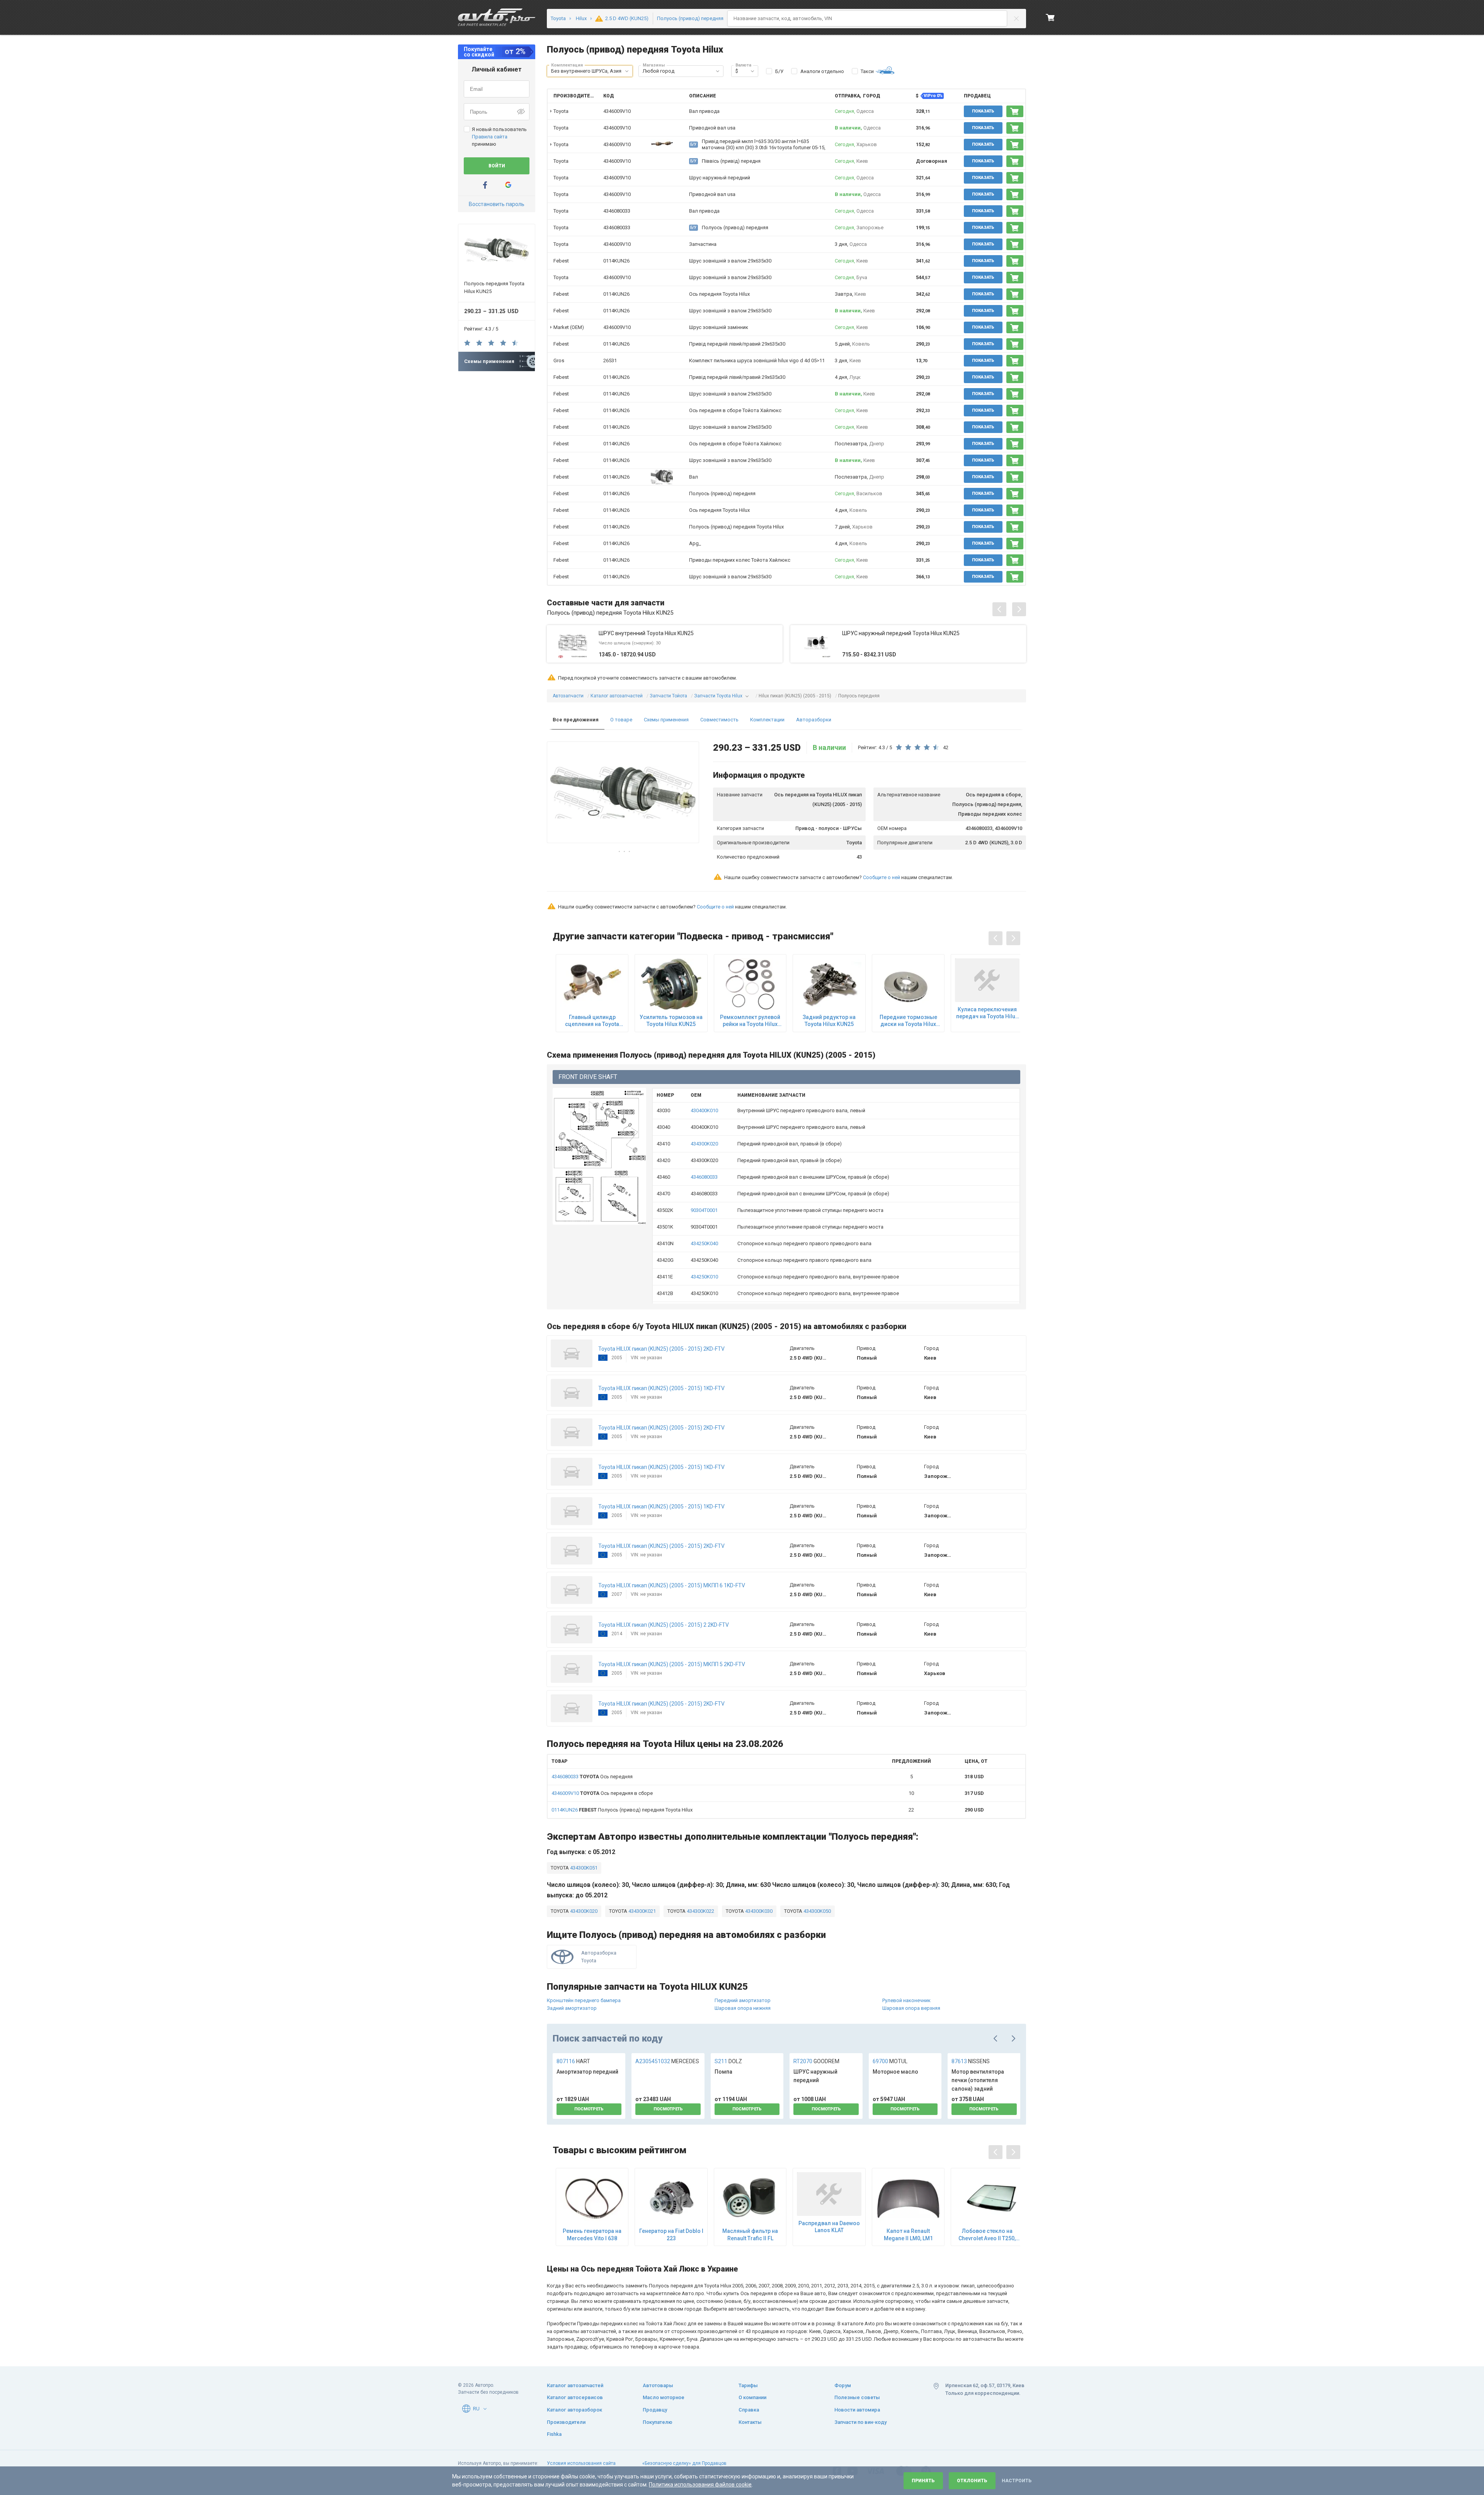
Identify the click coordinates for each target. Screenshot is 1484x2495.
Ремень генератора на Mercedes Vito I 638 (592, 2234)
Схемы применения (666, 720)
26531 (610, 360)
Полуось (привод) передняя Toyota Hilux (622, 1810)
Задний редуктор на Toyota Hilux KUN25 (829, 1021)
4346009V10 (617, 111)
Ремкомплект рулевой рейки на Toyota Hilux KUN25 (750, 1021)
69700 (890, 2061)
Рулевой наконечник (906, 2000)
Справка (749, 2410)
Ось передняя (592, 1777)
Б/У (779, 71)
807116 (573, 2061)
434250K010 (704, 1277)
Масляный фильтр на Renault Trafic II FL (750, 2234)
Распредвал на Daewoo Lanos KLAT (829, 2227)
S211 (728, 2061)
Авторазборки (814, 720)
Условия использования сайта (581, 2463)
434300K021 (642, 1911)
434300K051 (583, 1868)
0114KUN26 (616, 261)
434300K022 (700, 1911)
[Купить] (1015, 111)
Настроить (1017, 2481)
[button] (627, 71)
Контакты (750, 2422)
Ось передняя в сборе (602, 1793)
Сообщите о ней (882, 877)
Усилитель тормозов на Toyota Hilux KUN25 (671, 1021)
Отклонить (972, 2481)
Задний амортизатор (572, 2008)
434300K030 (758, 1911)
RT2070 (816, 2061)
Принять (923, 2481)
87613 (971, 2061)
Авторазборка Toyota (599, 1957)
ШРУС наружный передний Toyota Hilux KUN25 (901, 633)
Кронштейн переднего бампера (584, 2000)
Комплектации (767, 720)
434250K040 (704, 1243)
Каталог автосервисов (575, 2397)
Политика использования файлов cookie (700, 2485)
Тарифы (748, 2385)
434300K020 (704, 1144)
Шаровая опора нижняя (743, 2008)
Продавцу (655, 2410)
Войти (497, 166)
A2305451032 (667, 2061)
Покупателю (658, 2422)
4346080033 (617, 211)
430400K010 (704, 1110)
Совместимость (719, 720)
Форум (843, 2385)
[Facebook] (485, 185)
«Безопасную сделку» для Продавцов (684, 2463)
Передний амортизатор (743, 2000)
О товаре (621, 720)
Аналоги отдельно (822, 71)
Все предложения (576, 720)
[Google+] (508, 185)
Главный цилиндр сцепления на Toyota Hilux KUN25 (592, 1021)
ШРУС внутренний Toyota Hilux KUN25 (646, 633)
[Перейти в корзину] (1050, 17)
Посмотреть (589, 2109)
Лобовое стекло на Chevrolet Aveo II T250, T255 (987, 2235)
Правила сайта (490, 137)
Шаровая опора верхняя (911, 2008)
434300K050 (817, 1911)
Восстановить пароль (497, 204)
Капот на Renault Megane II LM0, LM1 (908, 2234)
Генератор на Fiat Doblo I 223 (671, 2234)
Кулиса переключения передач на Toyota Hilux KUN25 (987, 1013)
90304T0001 (704, 1210)
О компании (752, 2397)
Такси (867, 71)
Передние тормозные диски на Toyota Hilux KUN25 (908, 1021)
